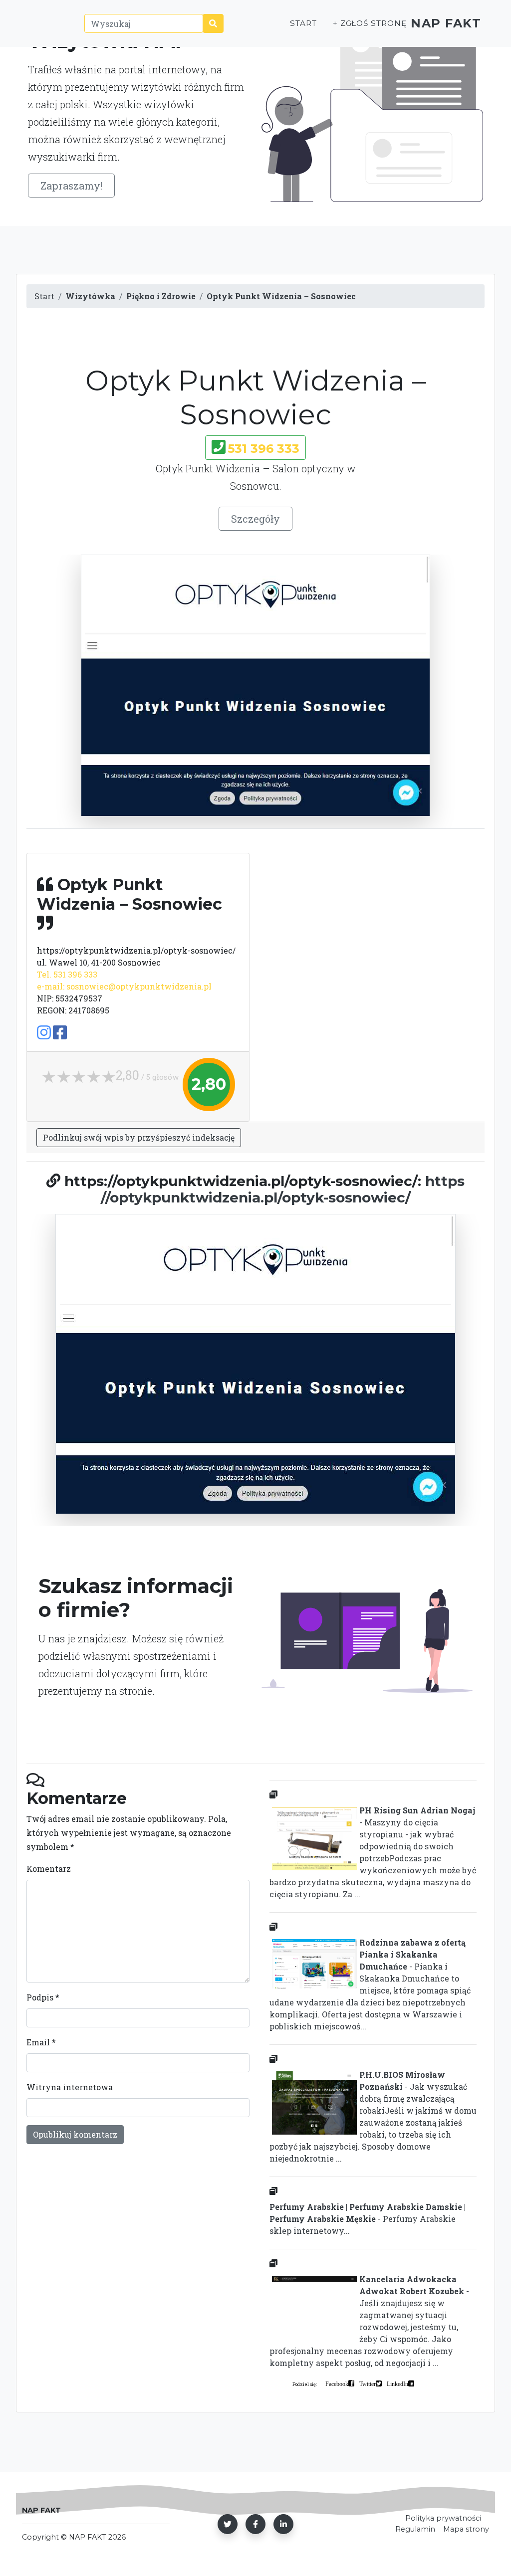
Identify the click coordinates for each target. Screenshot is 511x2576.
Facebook (337, 2383)
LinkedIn (397, 2383)
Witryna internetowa (70, 2087)
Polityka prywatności (443, 2518)
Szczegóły (255, 519)
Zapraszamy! (71, 186)
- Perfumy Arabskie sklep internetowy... (368, 2219)
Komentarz (49, 1869)
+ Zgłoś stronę (370, 23)
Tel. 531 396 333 (67, 974)
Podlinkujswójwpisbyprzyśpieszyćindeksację (139, 1137)
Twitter (368, 2383)
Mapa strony (466, 2529)
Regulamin (415, 2529)
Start (303, 23)
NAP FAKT (446, 23)
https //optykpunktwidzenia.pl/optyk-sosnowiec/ (283, 1189)
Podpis (43, 1997)
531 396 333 (263, 449)
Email (41, 2042)
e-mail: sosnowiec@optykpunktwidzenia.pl (124, 986)
